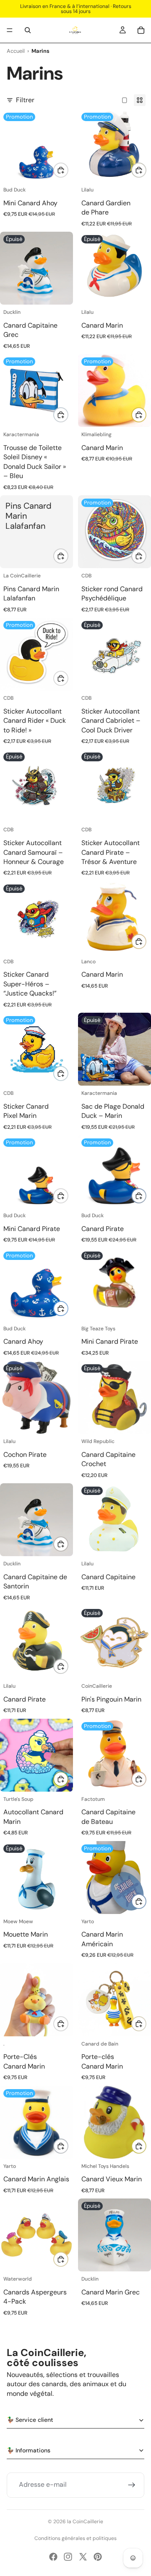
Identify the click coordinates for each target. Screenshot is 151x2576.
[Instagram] (68, 2557)
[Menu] (10, 30)
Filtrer (25, 100)
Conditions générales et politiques (75, 2538)
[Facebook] (53, 2557)
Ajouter (68, 170)
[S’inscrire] (132, 2485)
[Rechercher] (28, 30)
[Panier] (141, 30)
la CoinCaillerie (85, 2522)
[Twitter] (83, 2557)
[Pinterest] (98, 2557)
